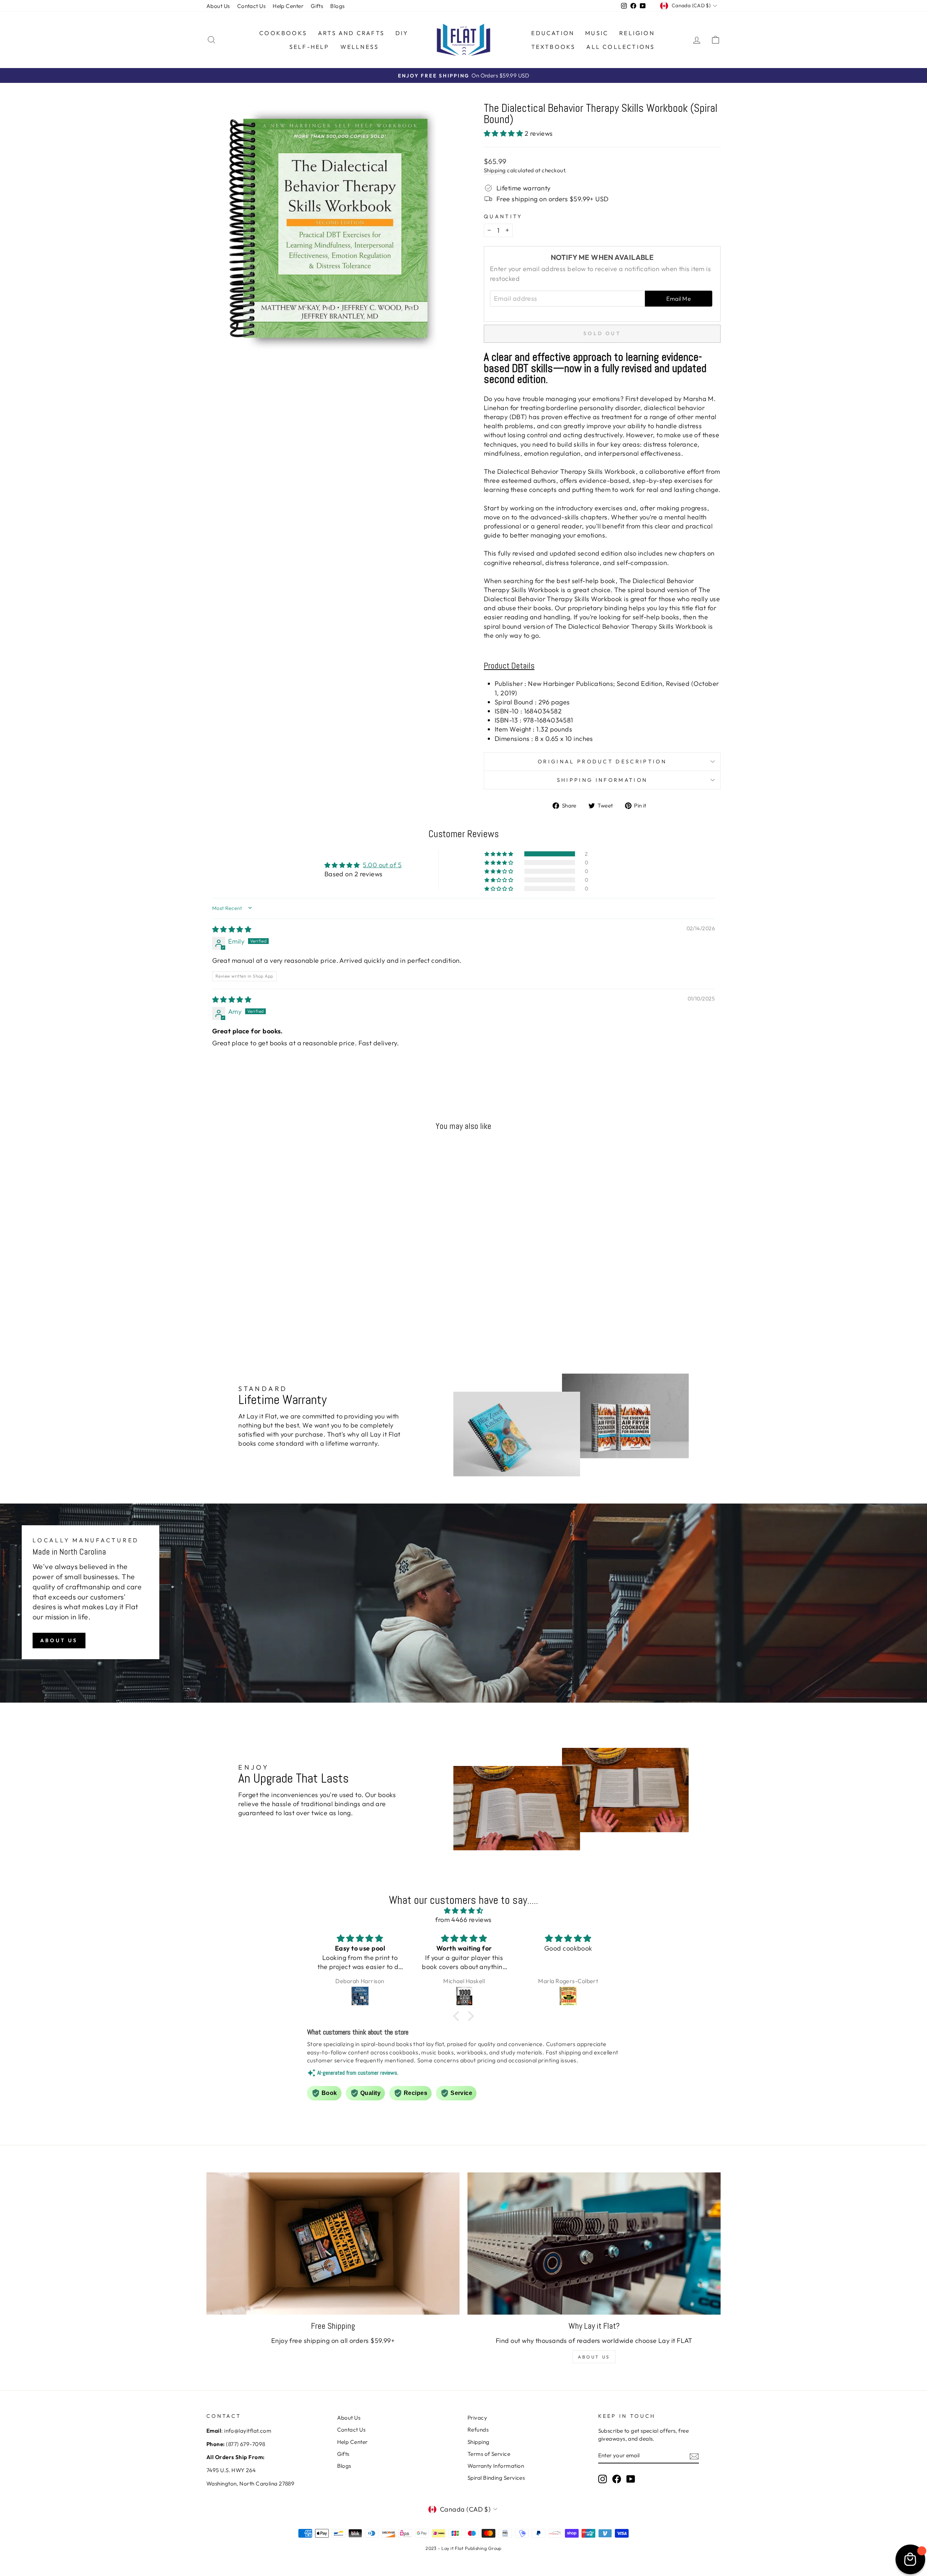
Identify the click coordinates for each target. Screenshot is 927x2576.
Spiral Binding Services (496, 2478)
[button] (504, 133)
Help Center (288, 6)
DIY (402, 33)
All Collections (620, 47)
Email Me (679, 299)
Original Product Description (602, 762)
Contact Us (251, 6)
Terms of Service (489, 2454)
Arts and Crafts (351, 33)
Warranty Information (496, 2466)
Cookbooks (283, 33)
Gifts (317, 6)
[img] (232, 929)
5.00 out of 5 (382, 865)
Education (553, 33)
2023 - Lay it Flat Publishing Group (463, 2548)
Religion (637, 33)
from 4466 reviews (463, 1920)
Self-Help (309, 47)
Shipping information (602, 780)
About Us (218, 6)
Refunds (478, 2430)
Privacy (477, 2418)
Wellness (360, 47)
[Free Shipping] (333, 2244)
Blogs (337, 6)
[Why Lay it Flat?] (594, 2244)
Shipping (495, 170)
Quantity (503, 216)
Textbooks (553, 47)
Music (597, 33)
